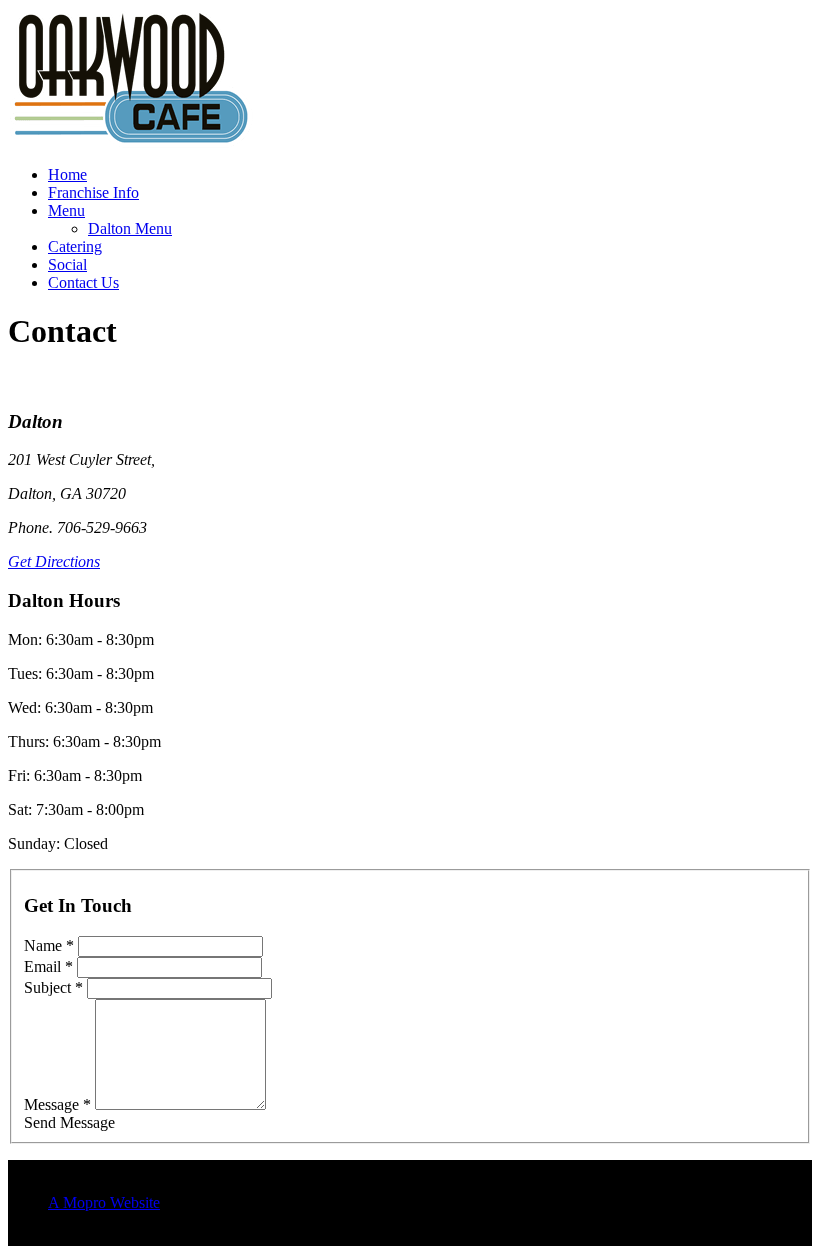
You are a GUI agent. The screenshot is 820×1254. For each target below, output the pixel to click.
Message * (57, 1104)
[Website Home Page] (131, 144)
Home (67, 174)
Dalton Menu (130, 228)
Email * (48, 966)
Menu (66, 210)
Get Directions (54, 561)
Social (67, 264)
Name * (49, 945)
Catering (75, 246)
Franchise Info (93, 192)
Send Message (69, 1122)
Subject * (53, 987)
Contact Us (83, 282)
